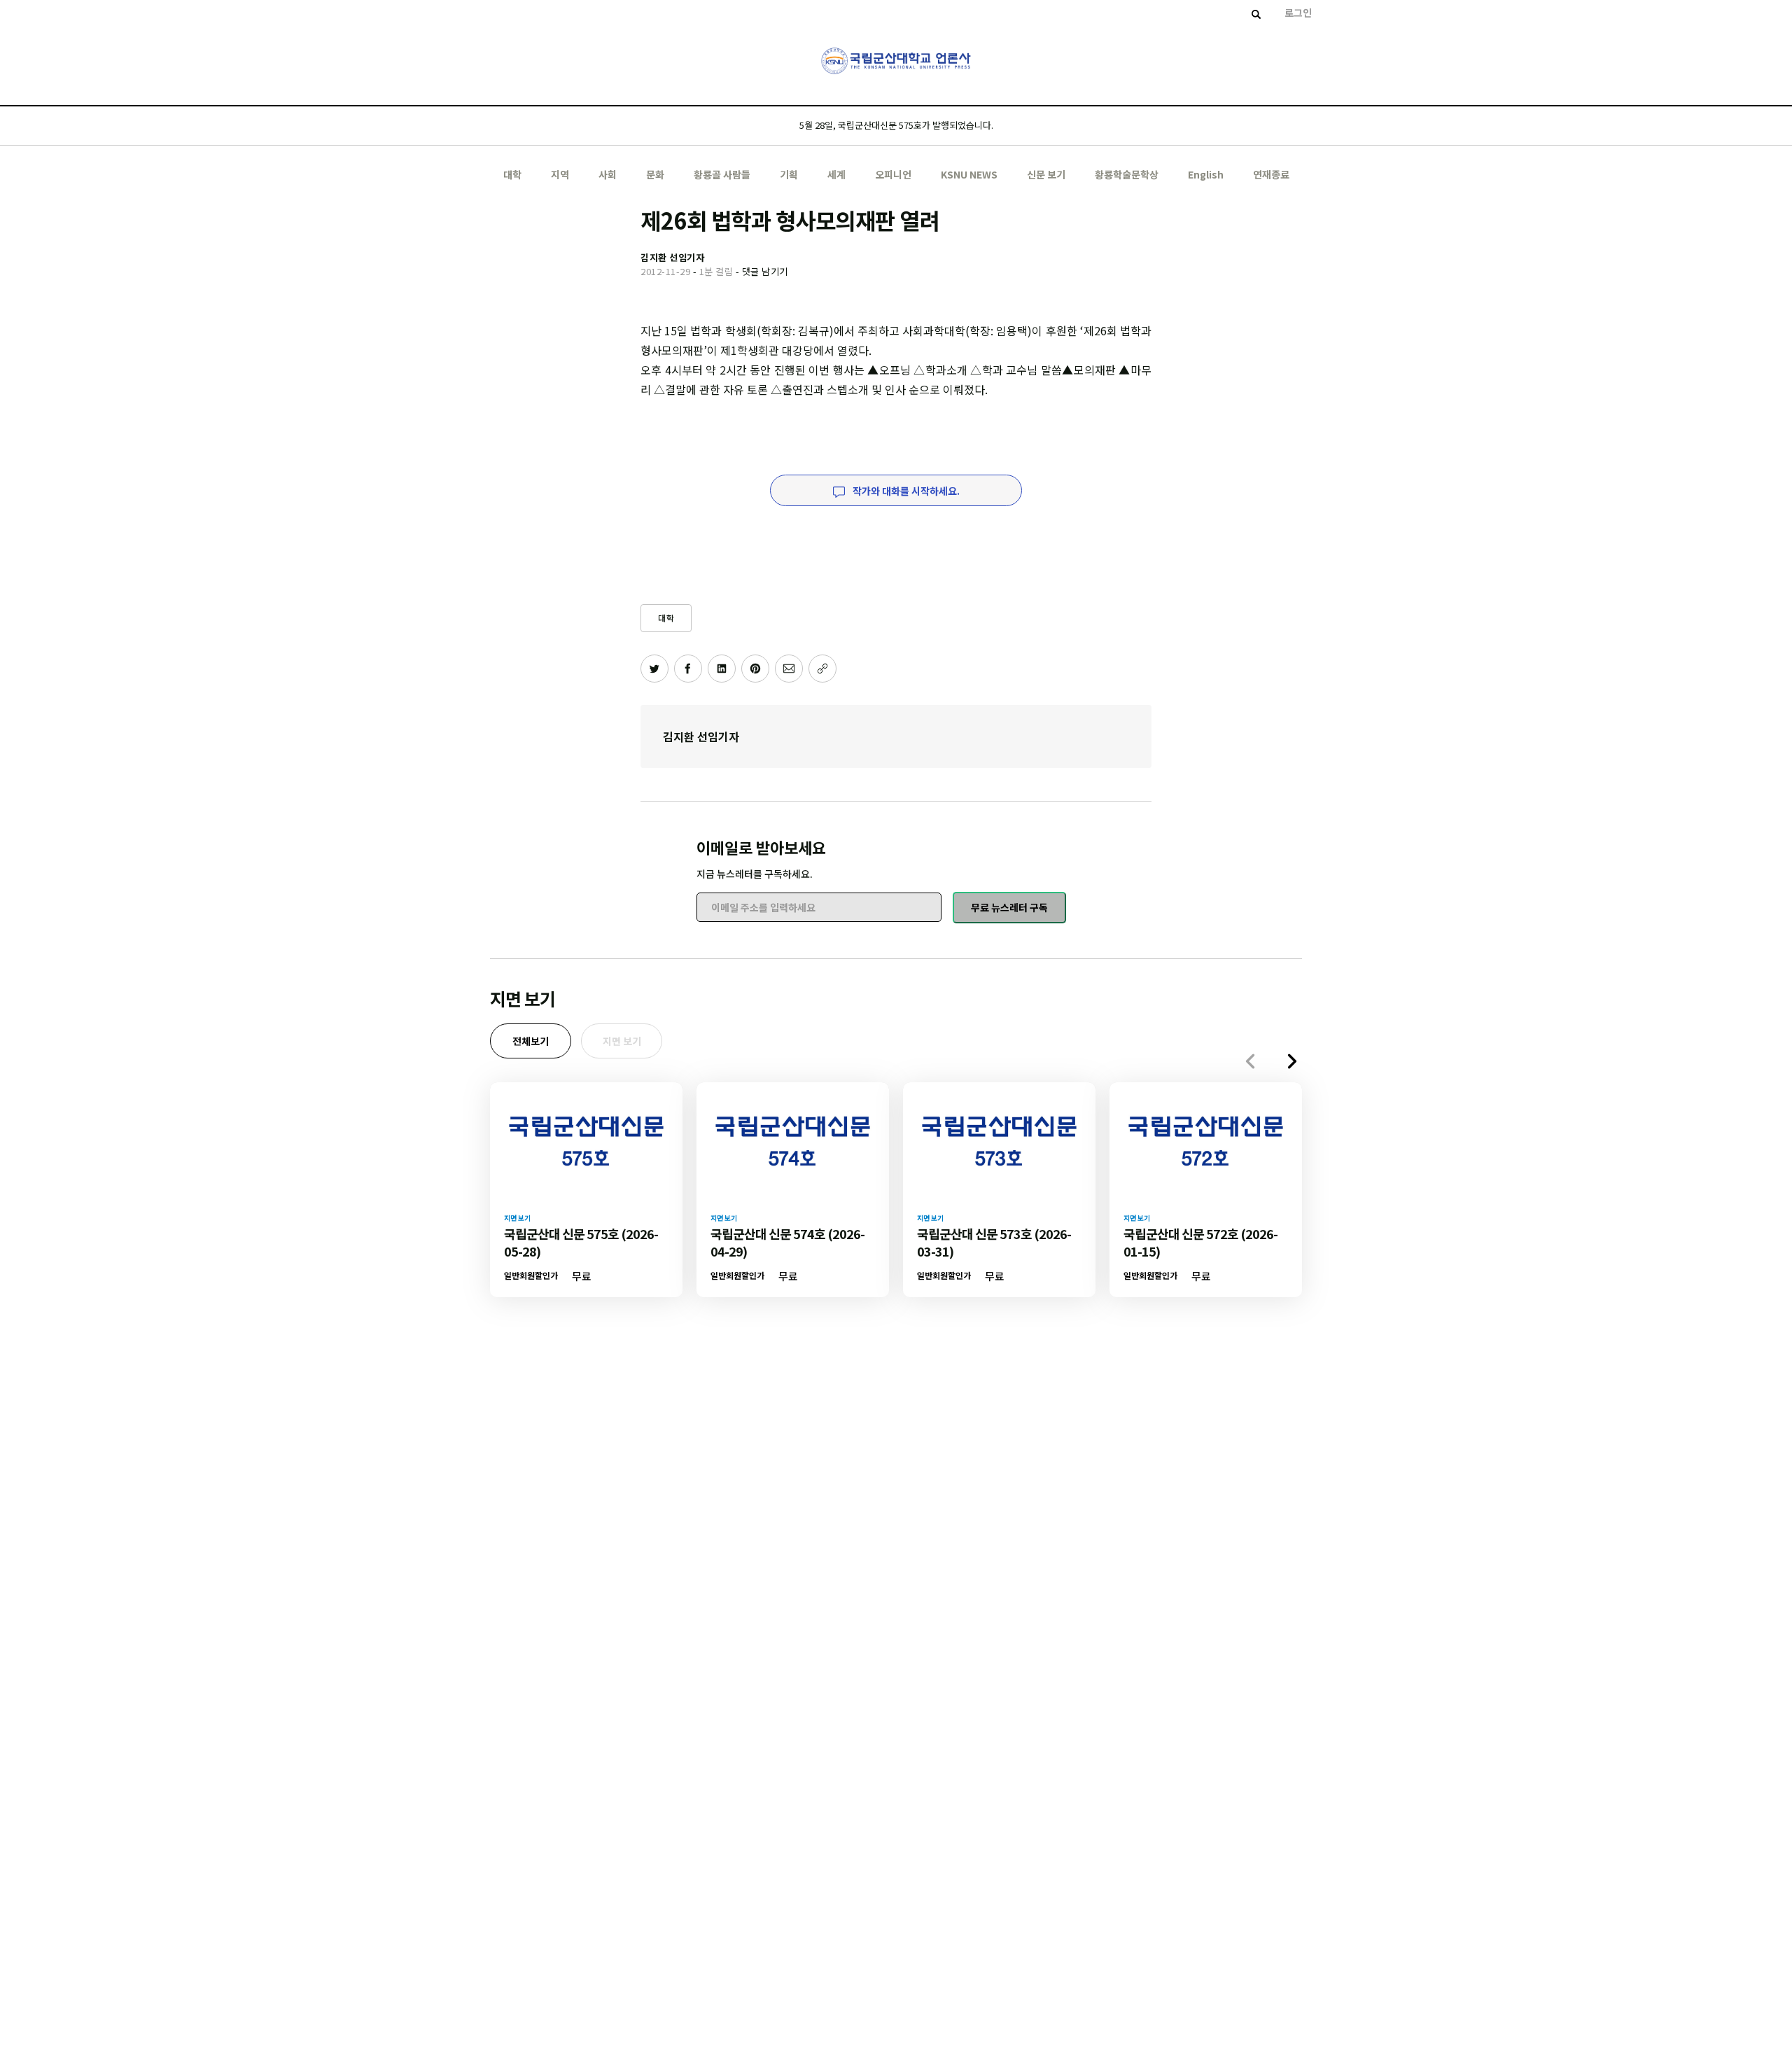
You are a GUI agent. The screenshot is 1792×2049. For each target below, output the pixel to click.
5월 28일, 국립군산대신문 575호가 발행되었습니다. (896, 125)
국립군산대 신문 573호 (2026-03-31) (994, 1242)
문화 (655, 174)
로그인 (1298, 13)
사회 (608, 174)
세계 (836, 174)
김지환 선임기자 (701, 736)
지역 (560, 174)
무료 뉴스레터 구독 (1009, 907)
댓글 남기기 (765, 271)
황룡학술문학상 (1127, 174)
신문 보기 (1046, 174)
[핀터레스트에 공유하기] (755, 669)
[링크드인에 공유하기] (722, 669)
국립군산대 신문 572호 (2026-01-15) (1200, 1242)
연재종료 (1271, 174)
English (1206, 174)
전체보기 (531, 1041)
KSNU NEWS (969, 174)
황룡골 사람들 (722, 174)
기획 (789, 174)
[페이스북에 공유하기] (688, 669)
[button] (1292, 1061)
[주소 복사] (822, 669)
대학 (512, 174)
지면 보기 (622, 1041)
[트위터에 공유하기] (654, 669)
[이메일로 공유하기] (789, 669)
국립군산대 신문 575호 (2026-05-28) (581, 1242)
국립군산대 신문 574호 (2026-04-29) (787, 1242)
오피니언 (893, 174)
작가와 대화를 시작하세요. (905, 491)
